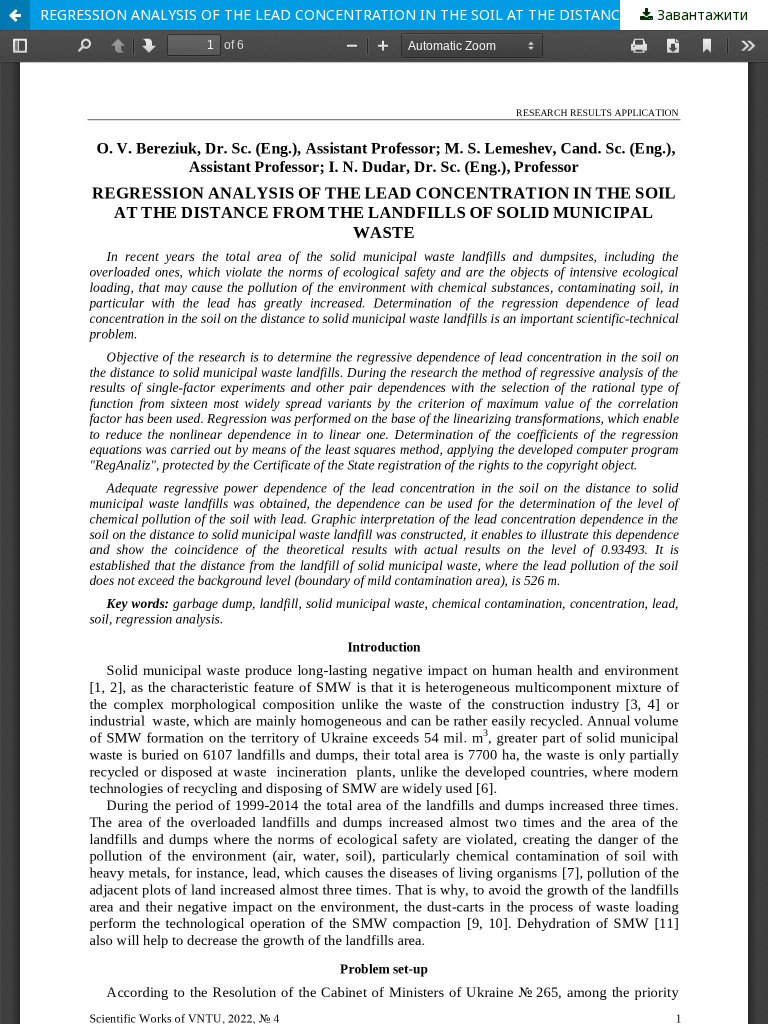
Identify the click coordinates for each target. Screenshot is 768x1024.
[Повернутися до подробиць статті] (15, 15)
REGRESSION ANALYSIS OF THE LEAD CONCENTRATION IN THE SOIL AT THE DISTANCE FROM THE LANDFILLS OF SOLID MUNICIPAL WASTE (404, 14)
